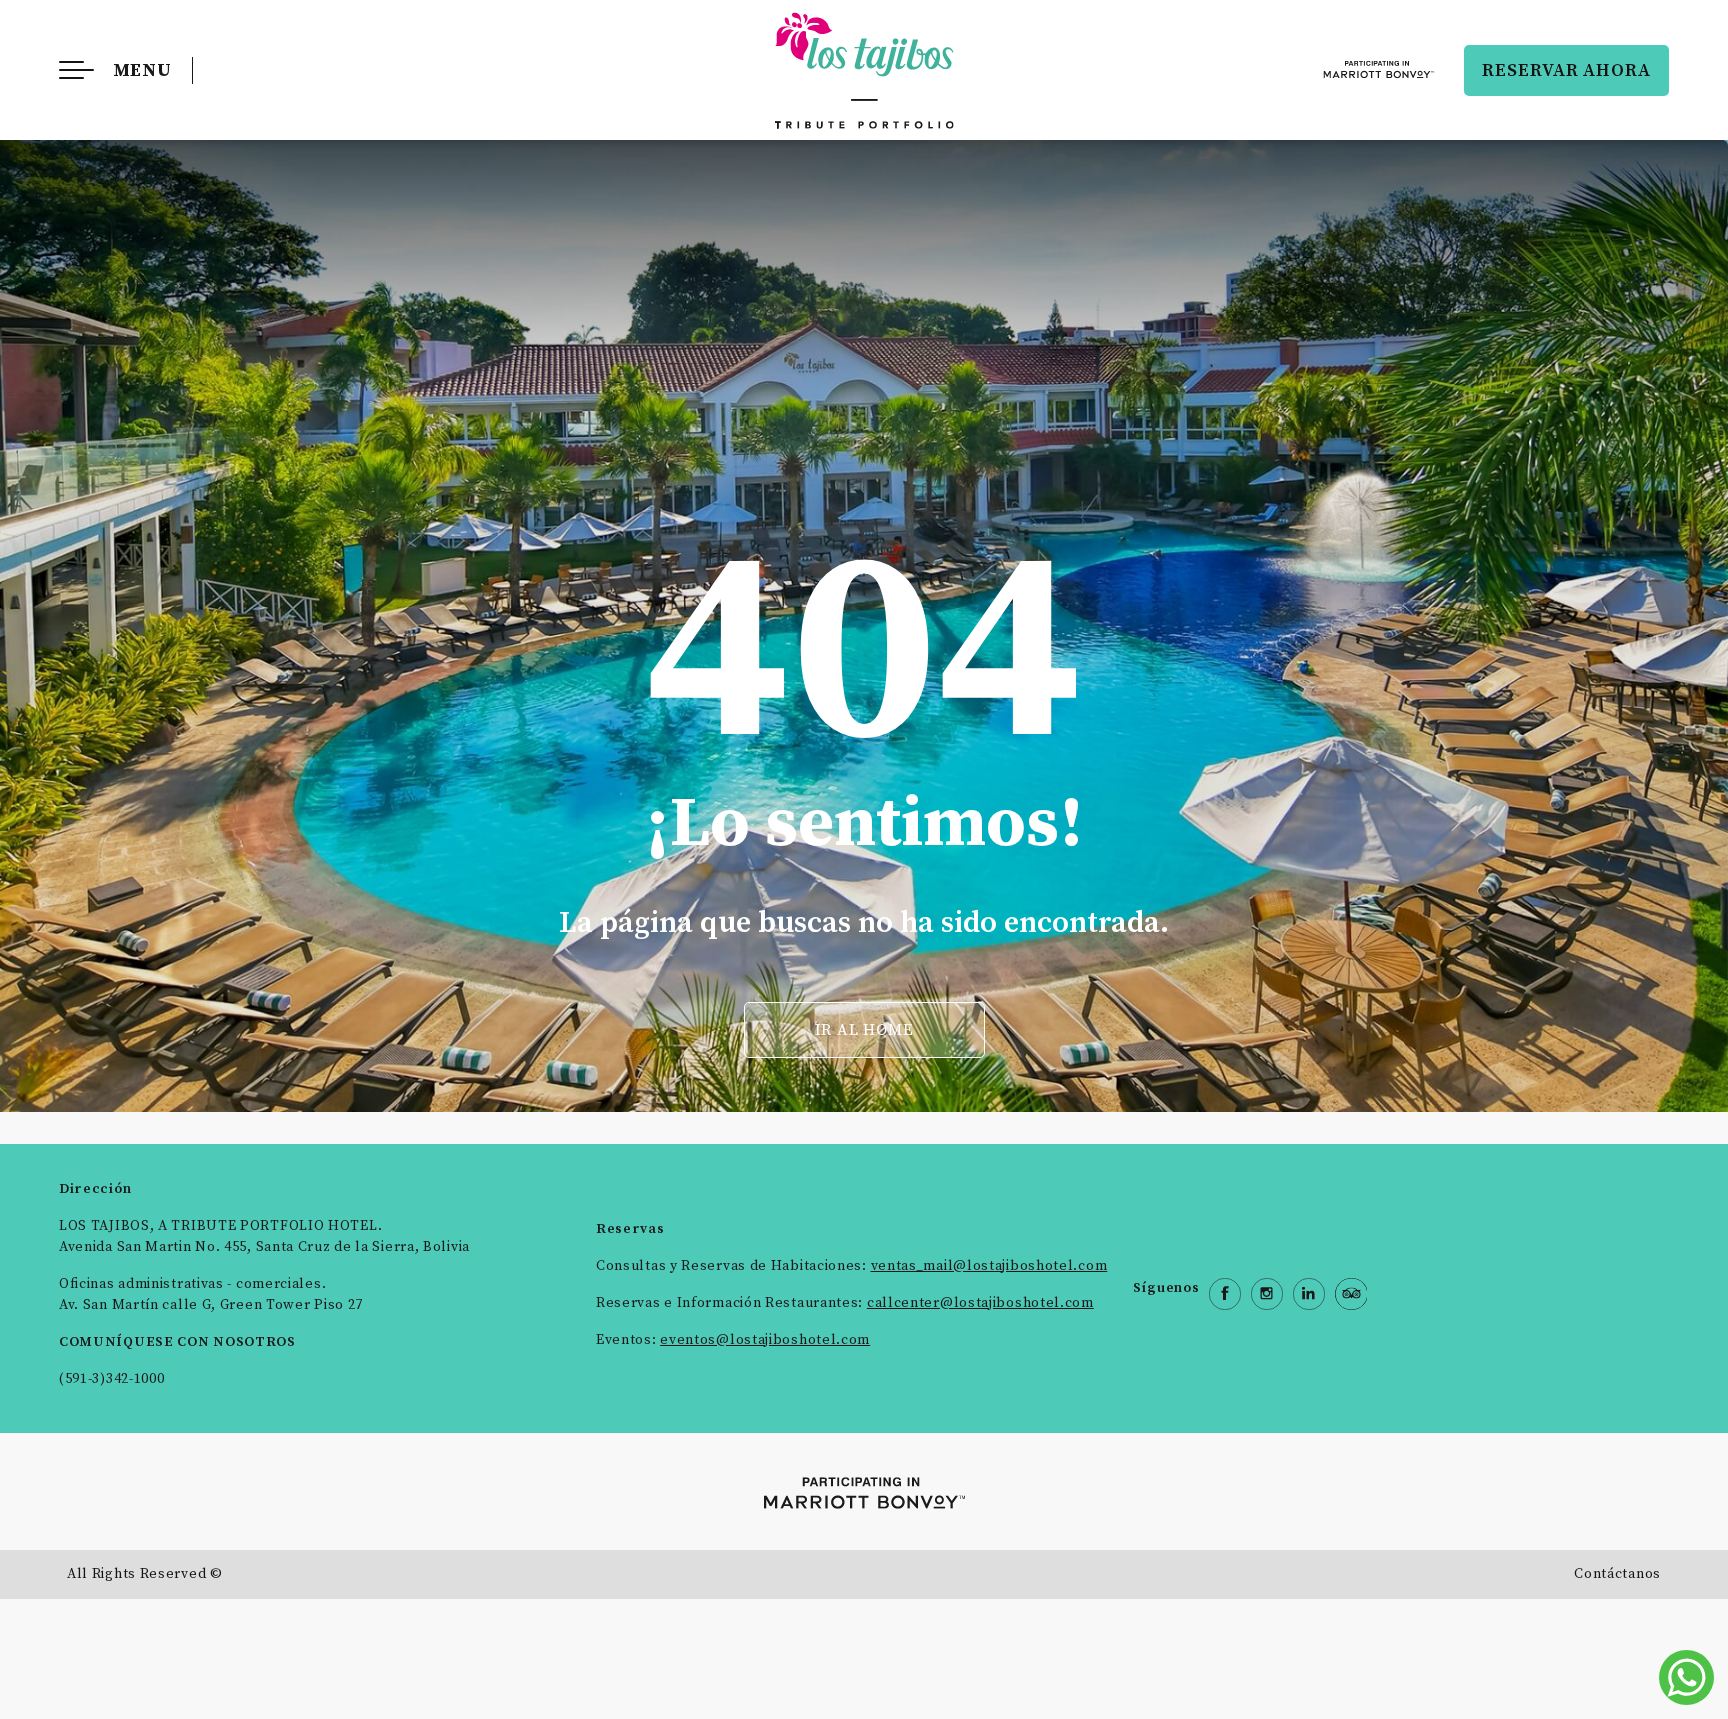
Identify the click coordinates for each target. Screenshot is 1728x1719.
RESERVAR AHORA (1566, 70)
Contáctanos (1617, 1574)
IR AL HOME (864, 1030)
